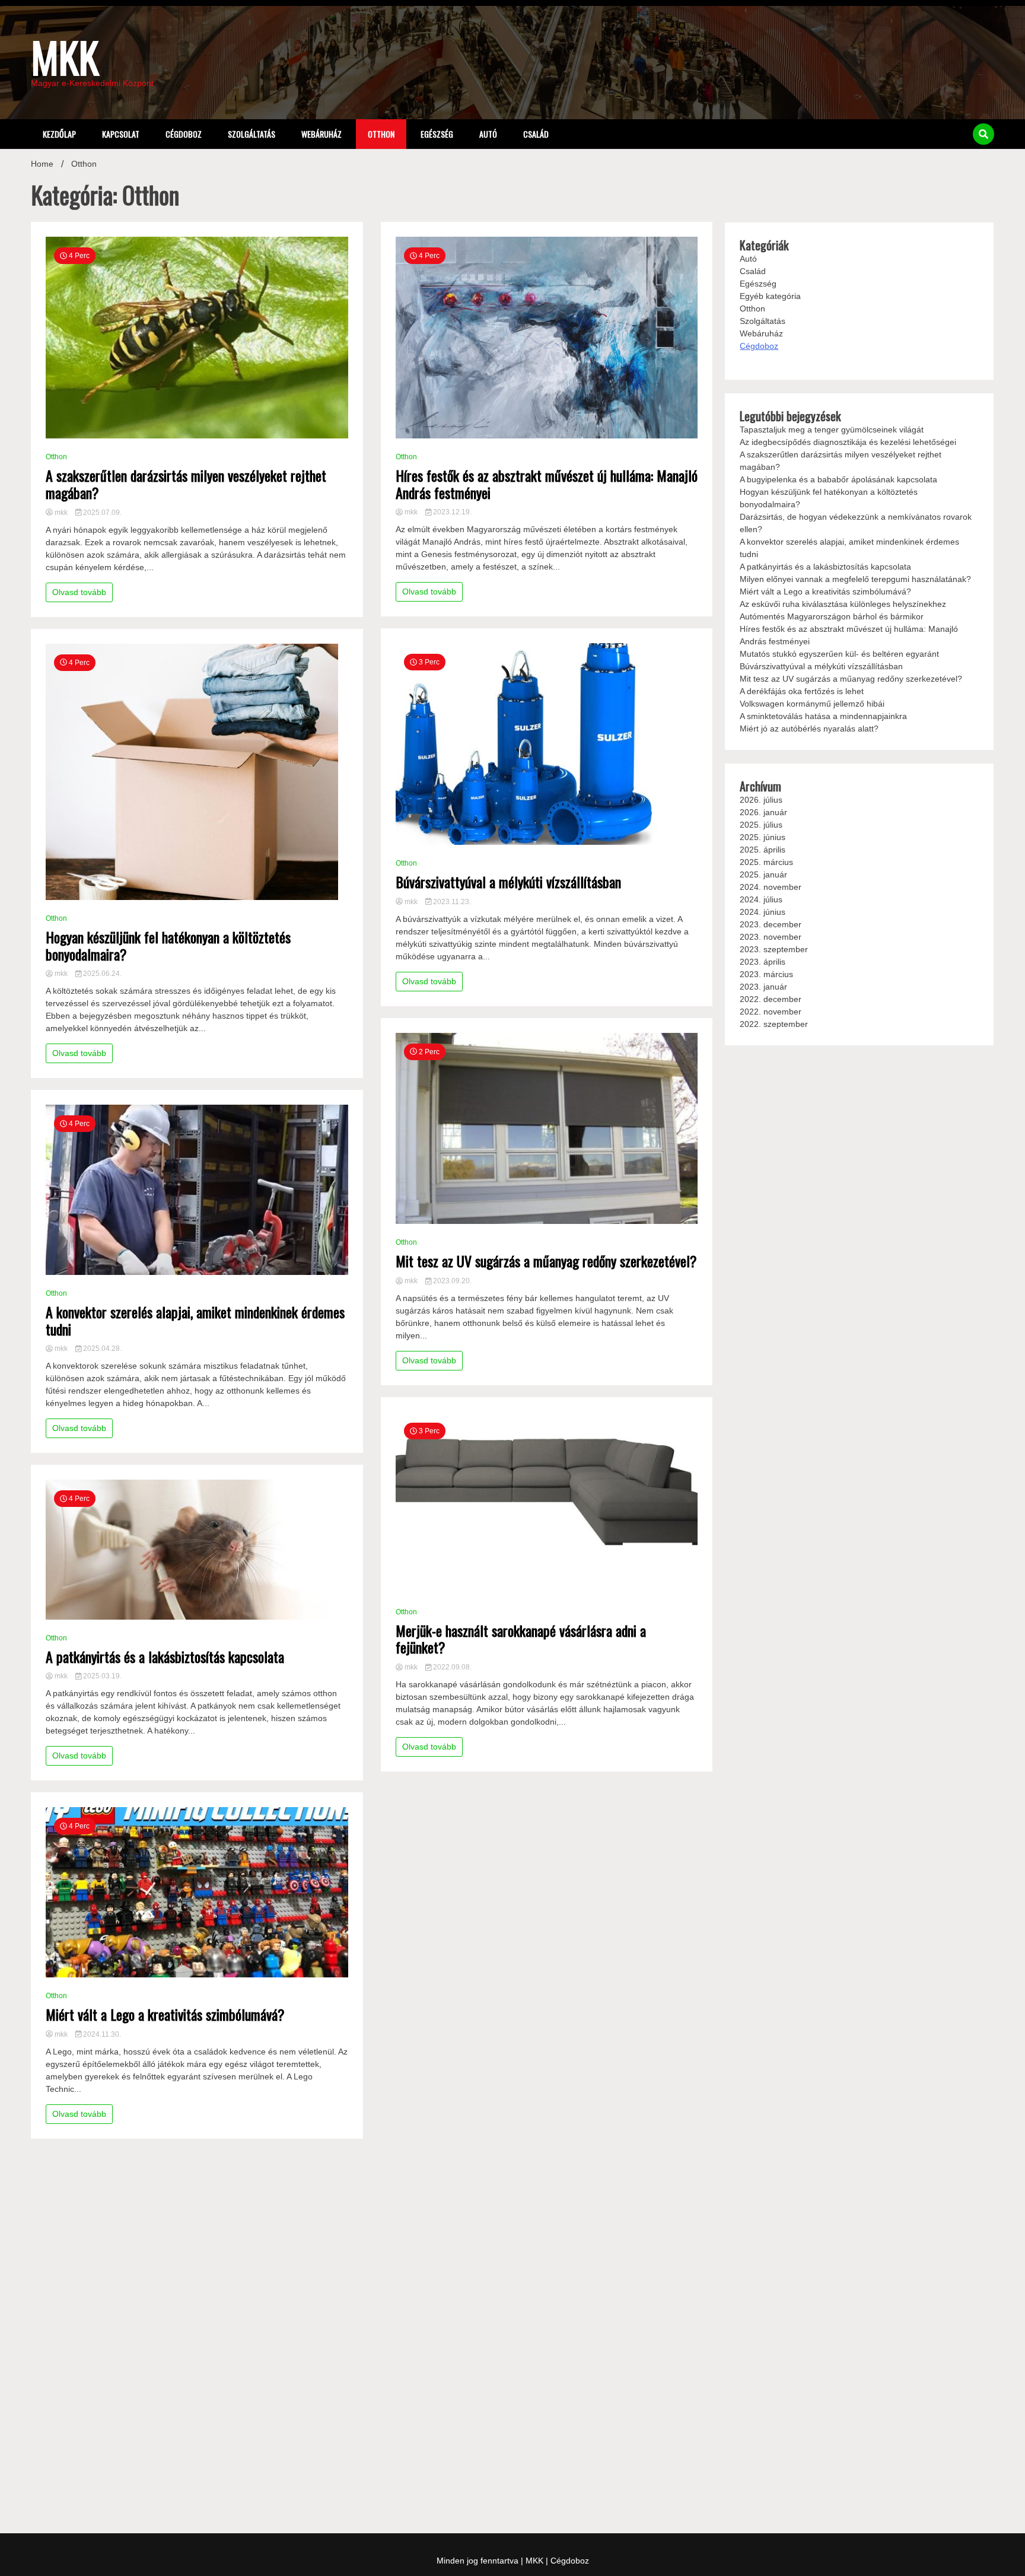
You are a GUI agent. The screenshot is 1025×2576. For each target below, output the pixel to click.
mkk (61, 513)
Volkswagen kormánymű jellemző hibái (812, 704)
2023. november (771, 937)
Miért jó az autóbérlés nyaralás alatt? (809, 729)
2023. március (766, 974)
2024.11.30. (101, 2034)
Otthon (381, 134)
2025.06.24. (101, 974)
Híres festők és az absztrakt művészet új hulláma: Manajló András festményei (547, 484)
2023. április (763, 962)
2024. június (763, 912)
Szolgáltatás (252, 134)
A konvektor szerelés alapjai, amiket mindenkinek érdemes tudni (195, 1321)
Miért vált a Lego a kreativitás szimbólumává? (165, 2014)
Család (536, 134)
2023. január (763, 987)
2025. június (763, 837)
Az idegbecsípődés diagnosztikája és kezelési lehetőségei (848, 442)
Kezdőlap (59, 134)
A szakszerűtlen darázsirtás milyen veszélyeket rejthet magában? (186, 484)
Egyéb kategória (770, 296)
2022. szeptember (774, 1024)
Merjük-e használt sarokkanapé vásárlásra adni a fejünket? (521, 1639)
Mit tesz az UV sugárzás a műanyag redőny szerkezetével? (546, 1261)
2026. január (763, 812)
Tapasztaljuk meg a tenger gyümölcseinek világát (832, 430)
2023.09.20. (451, 1281)
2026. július (761, 800)
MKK (65, 56)
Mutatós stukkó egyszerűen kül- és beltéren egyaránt (839, 654)
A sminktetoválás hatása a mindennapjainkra (823, 716)
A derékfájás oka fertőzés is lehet (802, 691)
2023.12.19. (451, 512)
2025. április (763, 850)
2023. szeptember (774, 949)
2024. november (771, 887)
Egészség (437, 134)
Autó (488, 134)
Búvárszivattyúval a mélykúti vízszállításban (508, 882)
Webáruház (321, 134)
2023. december (771, 924)
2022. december (771, 999)
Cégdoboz (184, 134)
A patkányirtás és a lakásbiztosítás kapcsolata (165, 1657)
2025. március (766, 862)
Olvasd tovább (79, 592)
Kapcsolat (121, 134)
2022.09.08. (451, 1667)
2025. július (761, 825)
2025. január (763, 874)
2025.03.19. (101, 1676)
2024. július (761, 899)
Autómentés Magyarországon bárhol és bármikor (832, 616)
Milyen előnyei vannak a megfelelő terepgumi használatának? (855, 579)
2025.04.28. (101, 1349)
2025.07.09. (101, 513)
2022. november (771, 1012)
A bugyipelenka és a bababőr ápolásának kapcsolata (838, 479)
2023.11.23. (451, 902)
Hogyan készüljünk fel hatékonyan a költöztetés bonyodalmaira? (168, 946)
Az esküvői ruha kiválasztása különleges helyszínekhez (843, 604)
